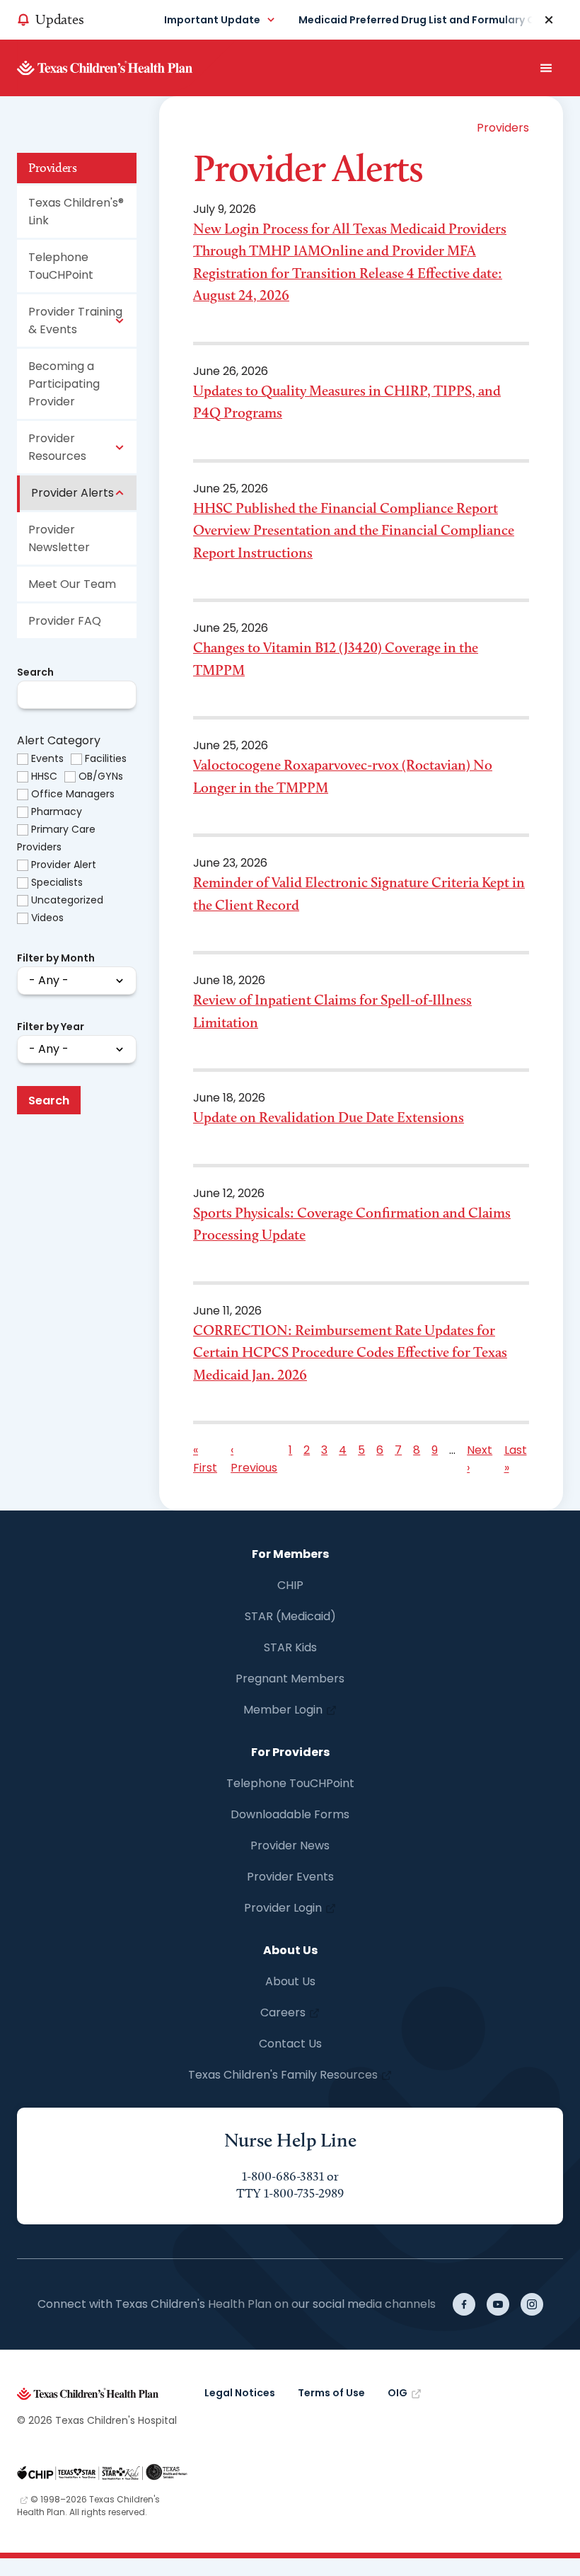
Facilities (106, 758)
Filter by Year (51, 1027)
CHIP (290, 1585)
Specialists (57, 882)
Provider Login (283, 1908)
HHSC (44, 776)
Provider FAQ (65, 621)
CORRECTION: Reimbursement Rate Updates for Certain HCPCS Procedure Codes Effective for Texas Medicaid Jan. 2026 (350, 1352)
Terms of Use (331, 2393)
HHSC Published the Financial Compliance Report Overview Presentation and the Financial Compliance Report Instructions (354, 530)
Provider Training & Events (75, 320)
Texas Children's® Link (76, 212)
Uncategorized (67, 900)
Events (47, 758)
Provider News (290, 1846)
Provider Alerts (72, 493)
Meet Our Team (72, 584)
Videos (47, 918)
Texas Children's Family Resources (283, 2075)
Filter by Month (56, 958)
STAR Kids (290, 1647)
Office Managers (73, 794)
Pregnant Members (290, 1679)
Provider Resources (57, 447)
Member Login (283, 1710)
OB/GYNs (101, 776)
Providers (52, 168)
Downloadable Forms (290, 1814)
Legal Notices (240, 2393)
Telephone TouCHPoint (61, 266)
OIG (398, 2393)
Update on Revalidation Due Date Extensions (329, 1117)
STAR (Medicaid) (290, 1616)
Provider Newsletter (59, 538)
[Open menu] (546, 68)
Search (35, 672)
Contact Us (290, 2044)
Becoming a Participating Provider (64, 384)
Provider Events (290, 1877)
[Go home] (127, 68)
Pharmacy (57, 812)
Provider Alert (64, 865)
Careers (283, 2012)
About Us (290, 1981)
